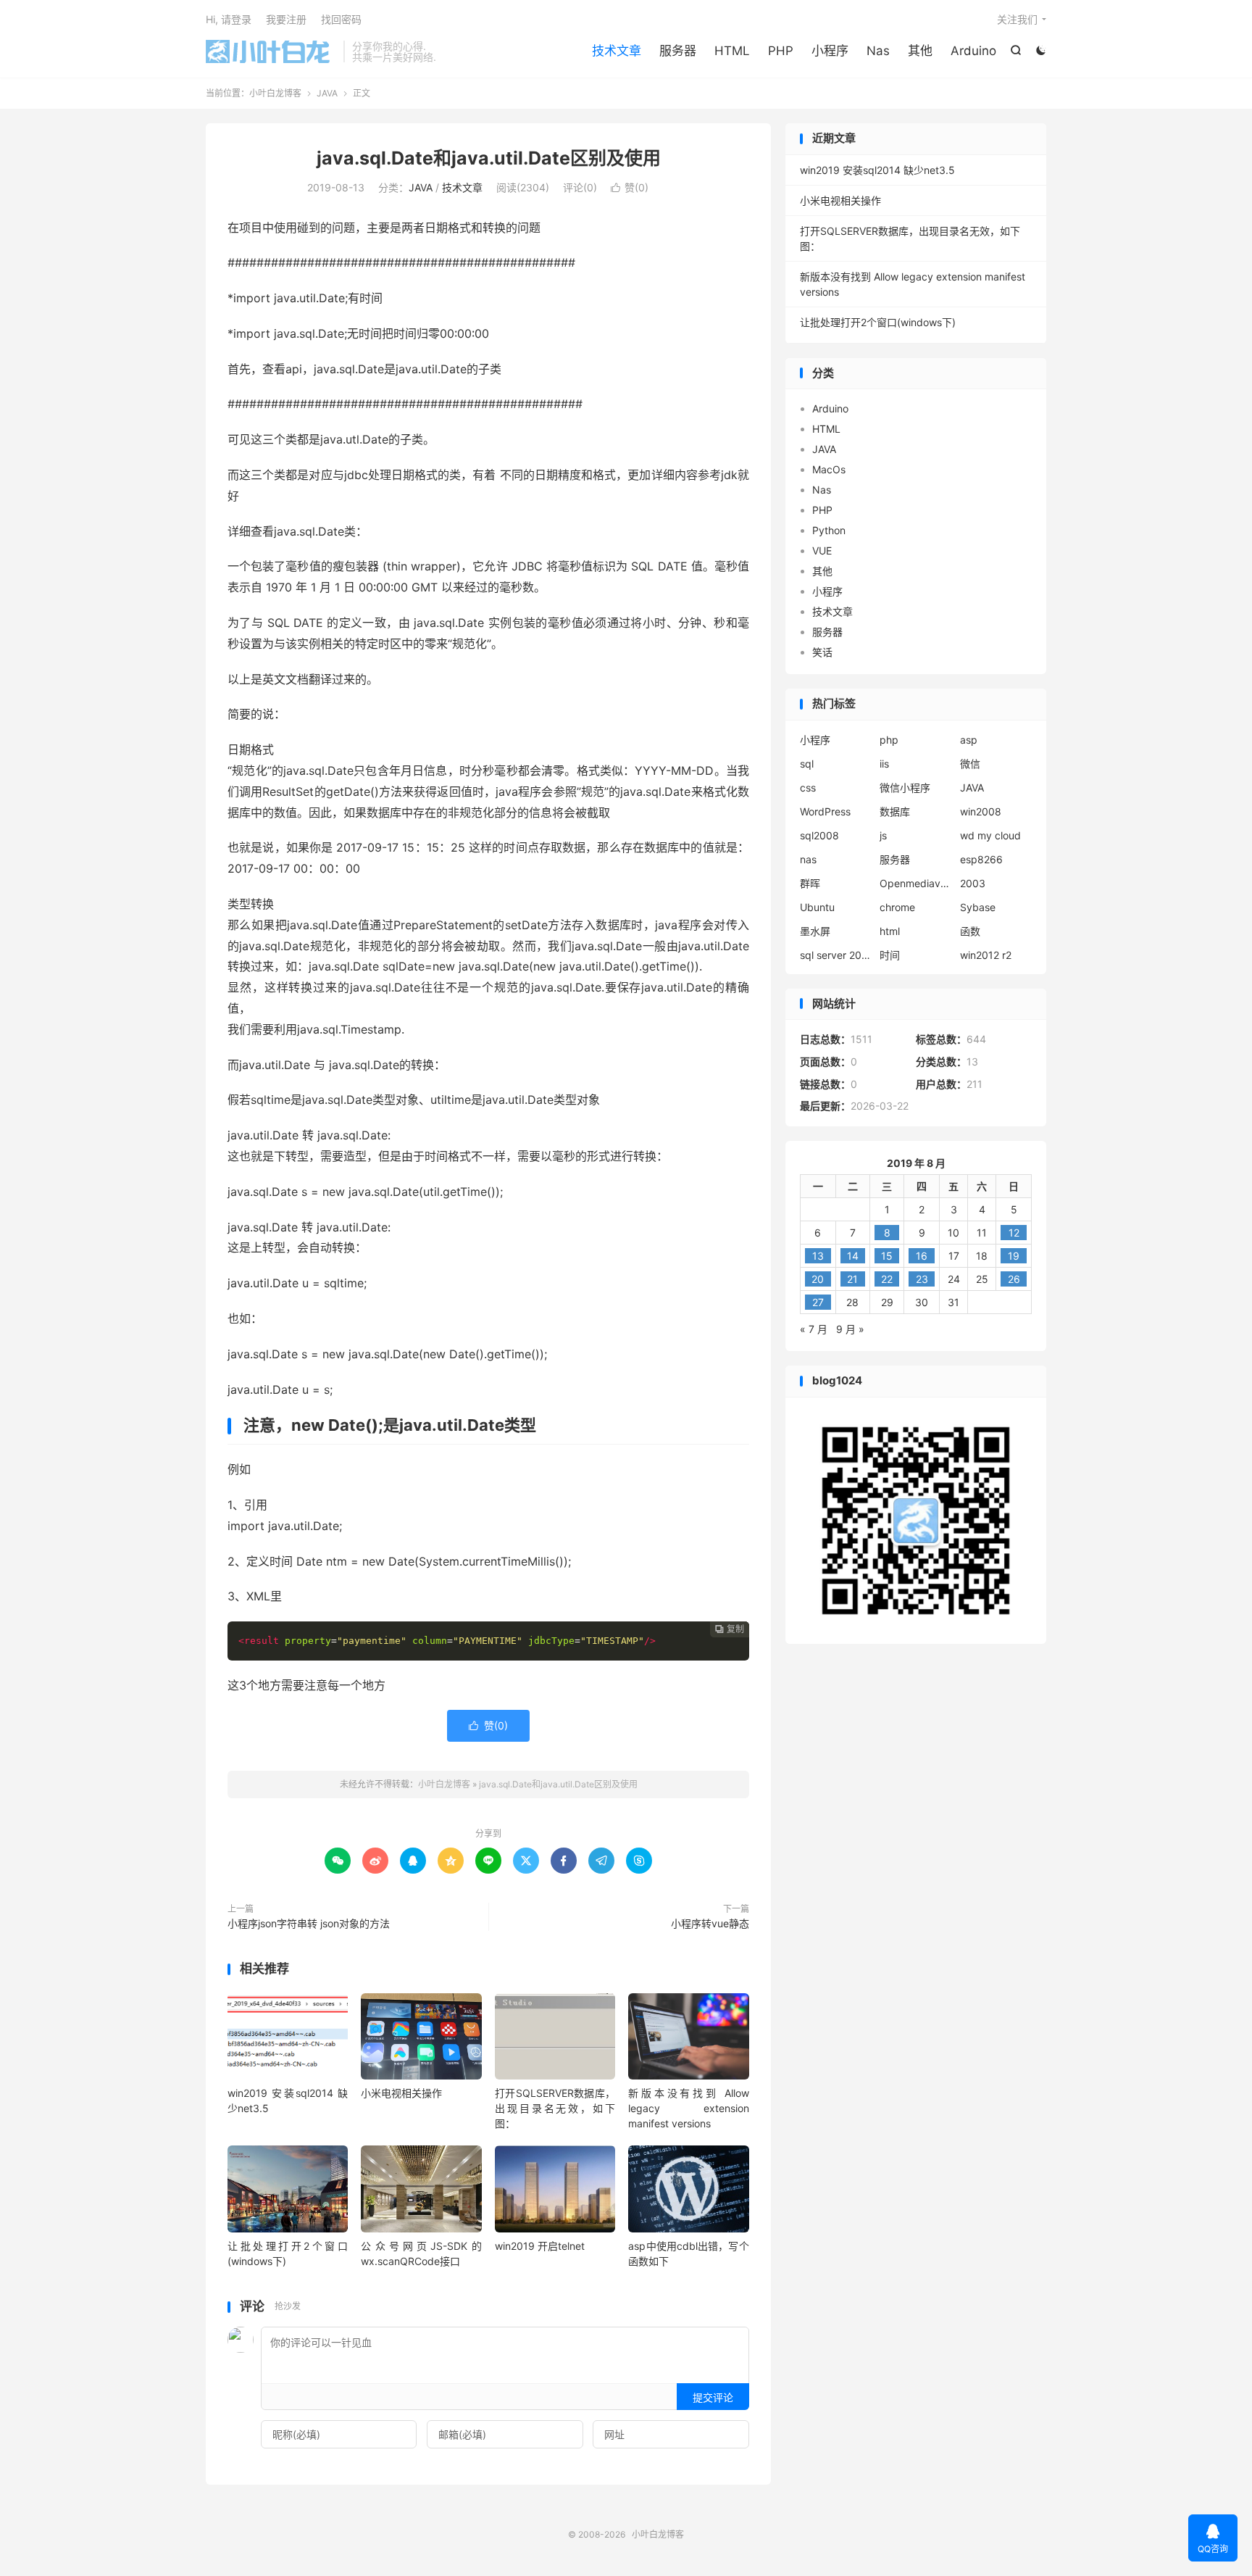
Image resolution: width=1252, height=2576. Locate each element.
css (808, 788)
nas (808, 859)
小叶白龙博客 (271, 51)
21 (852, 1279)
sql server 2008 (836, 955)
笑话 (822, 652)
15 (887, 1256)
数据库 (895, 811)
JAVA (327, 93)
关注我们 (1017, 19)
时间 (890, 955)
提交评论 (713, 2397)
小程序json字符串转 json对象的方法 (309, 1923)
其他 (920, 51)
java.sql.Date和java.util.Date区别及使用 (489, 158)
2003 (973, 883)
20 (818, 1279)
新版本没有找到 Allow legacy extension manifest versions (688, 2108)
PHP (781, 51)
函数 (970, 931)
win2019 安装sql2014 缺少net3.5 (877, 170)
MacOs (829, 469)
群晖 (810, 883)
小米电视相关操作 (401, 2093)
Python (829, 530)
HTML (732, 51)
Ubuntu (817, 907)
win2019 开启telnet (540, 2246)
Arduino (973, 51)
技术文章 (617, 51)
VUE (822, 550)
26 (1014, 1279)
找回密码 (341, 19)
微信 (970, 764)
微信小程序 (905, 788)
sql (807, 764)
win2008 (981, 811)
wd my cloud (990, 835)
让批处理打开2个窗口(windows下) (878, 322)
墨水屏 (815, 931)
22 (887, 1279)
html (890, 931)
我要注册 (286, 19)
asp (969, 740)
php (889, 740)
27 (818, 1302)
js (883, 835)
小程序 (830, 51)
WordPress (825, 811)
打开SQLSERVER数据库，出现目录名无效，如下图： (555, 2108)
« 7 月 (814, 1329)
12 (1014, 1233)
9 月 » (850, 1329)
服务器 (678, 51)
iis (884, 764)
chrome (897, 907)
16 (922, 1256)
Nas (878, 51)
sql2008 (819, 835)
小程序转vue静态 (710, 1923)
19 (1014, 1256)
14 (853, 1256)
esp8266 (981, 859)
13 (818, 1256)
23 (922, 1279)
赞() (630, 187)
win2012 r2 (986, 955)
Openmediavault (916, 883)
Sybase (978, 907)
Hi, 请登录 (229, 19)
